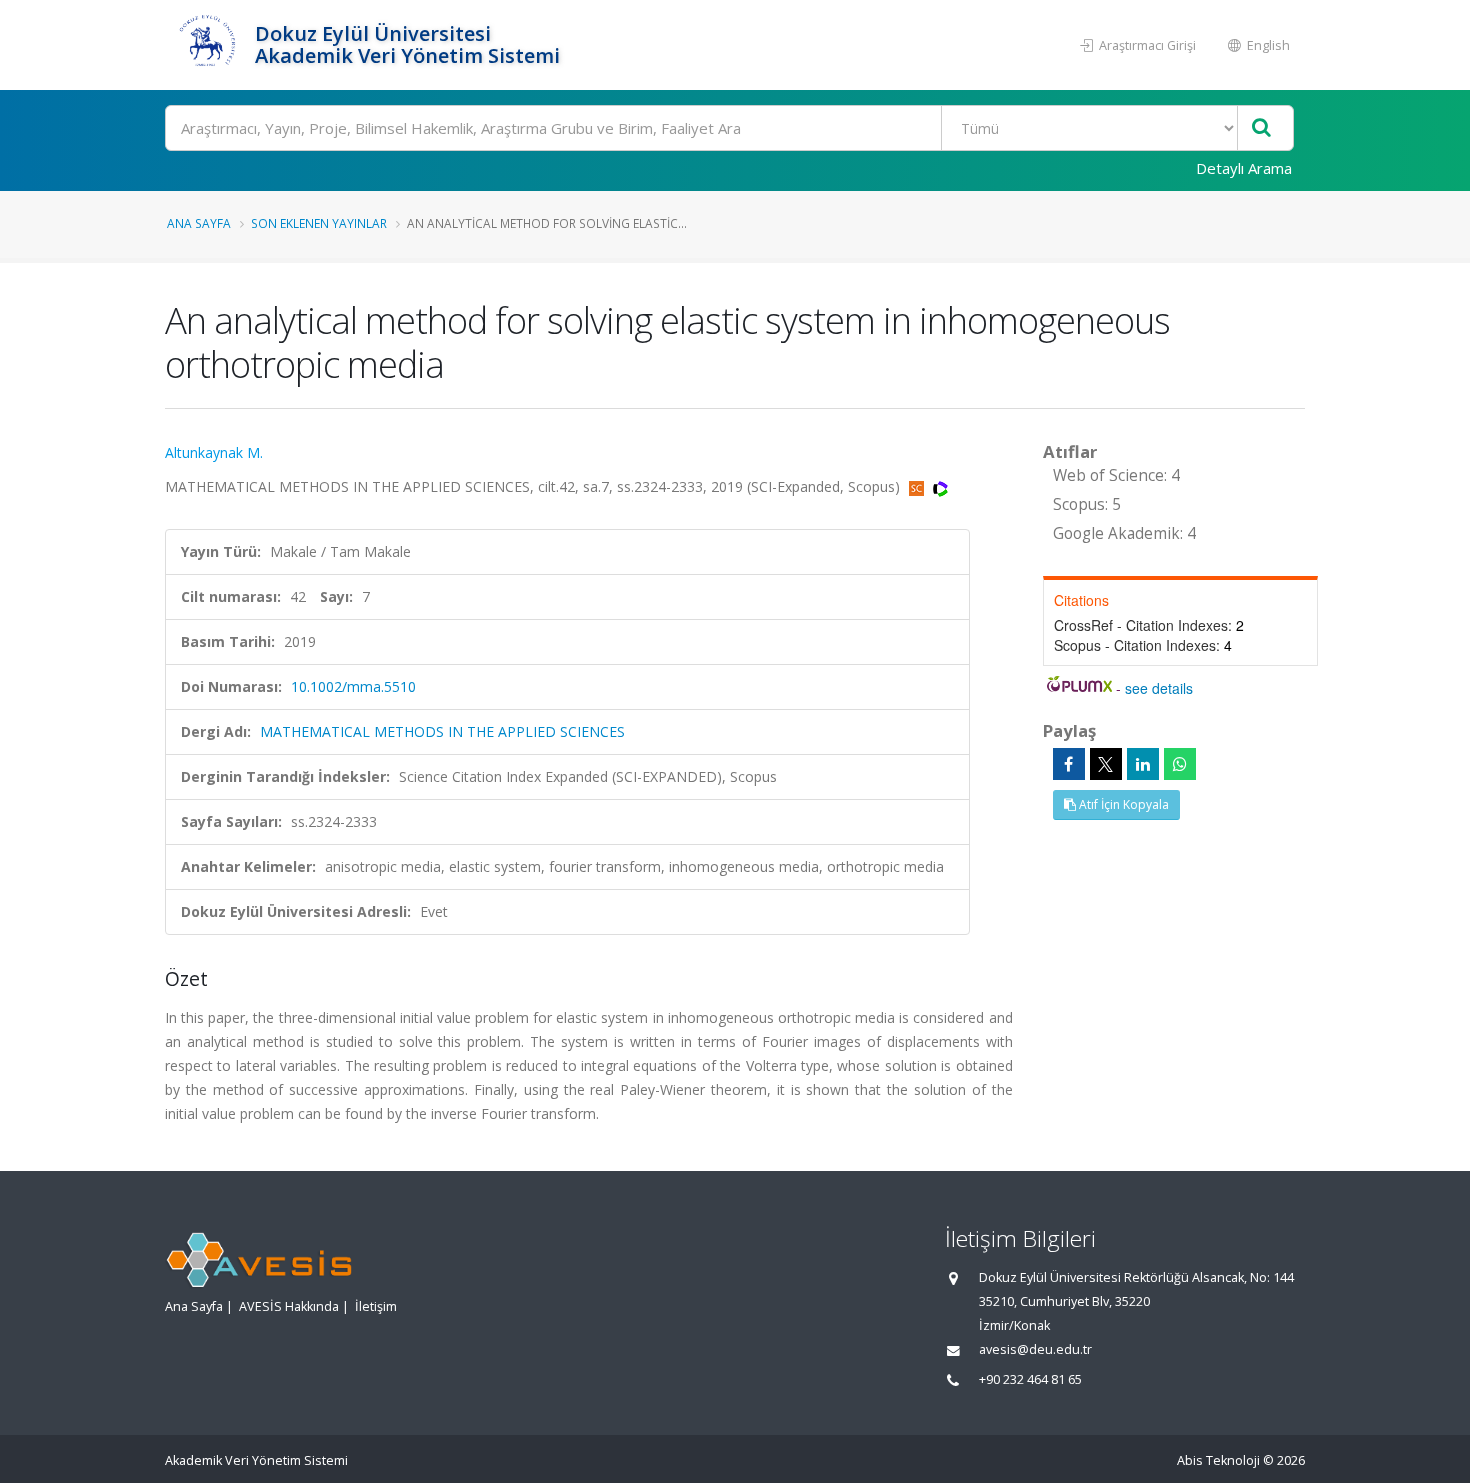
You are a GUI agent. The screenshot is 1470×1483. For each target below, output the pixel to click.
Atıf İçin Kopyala (1122, 804)
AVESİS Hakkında (289, 1306)
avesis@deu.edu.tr (1035, 1349)
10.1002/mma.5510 (353, 686)
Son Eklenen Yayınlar (319, 223)
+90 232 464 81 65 (1030, 1379)
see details (1159, 688)
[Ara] (1261, 128)
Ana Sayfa (199, 223)
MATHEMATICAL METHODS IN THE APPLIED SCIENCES (442, 731)
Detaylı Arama (1244, 168)
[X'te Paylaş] (1106, 764)
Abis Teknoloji (1218, 1460)
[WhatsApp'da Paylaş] (1180, 764)
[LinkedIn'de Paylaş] (1143, 764)
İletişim (376, 1306)
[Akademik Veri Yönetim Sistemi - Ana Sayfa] (207, 45)
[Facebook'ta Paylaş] (1069, 764)
